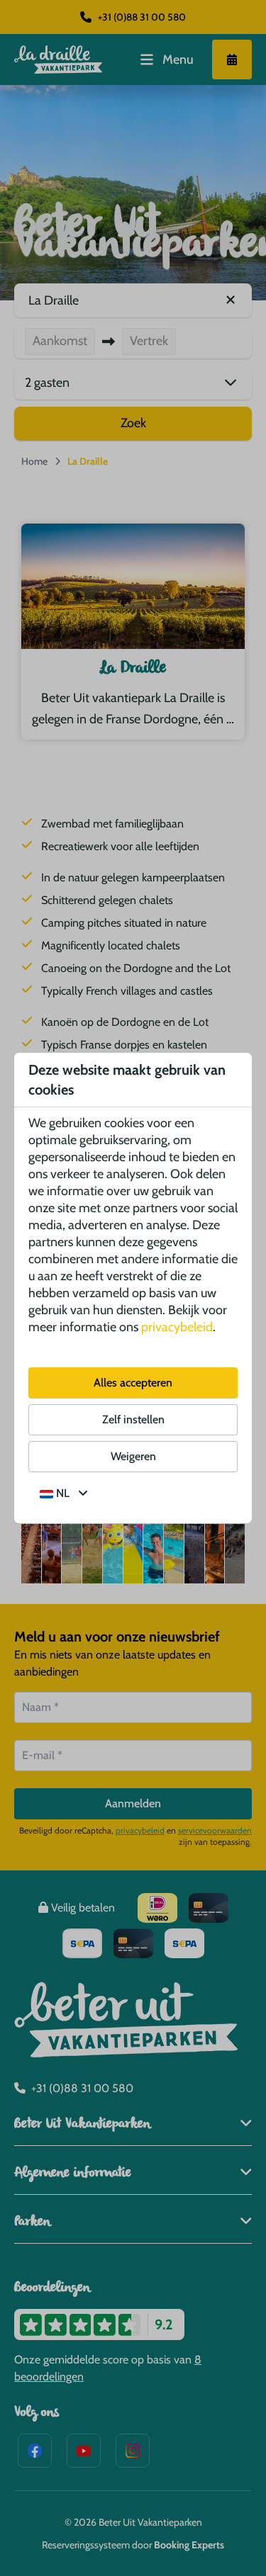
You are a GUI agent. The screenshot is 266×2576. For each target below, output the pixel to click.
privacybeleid (177, 1327)
